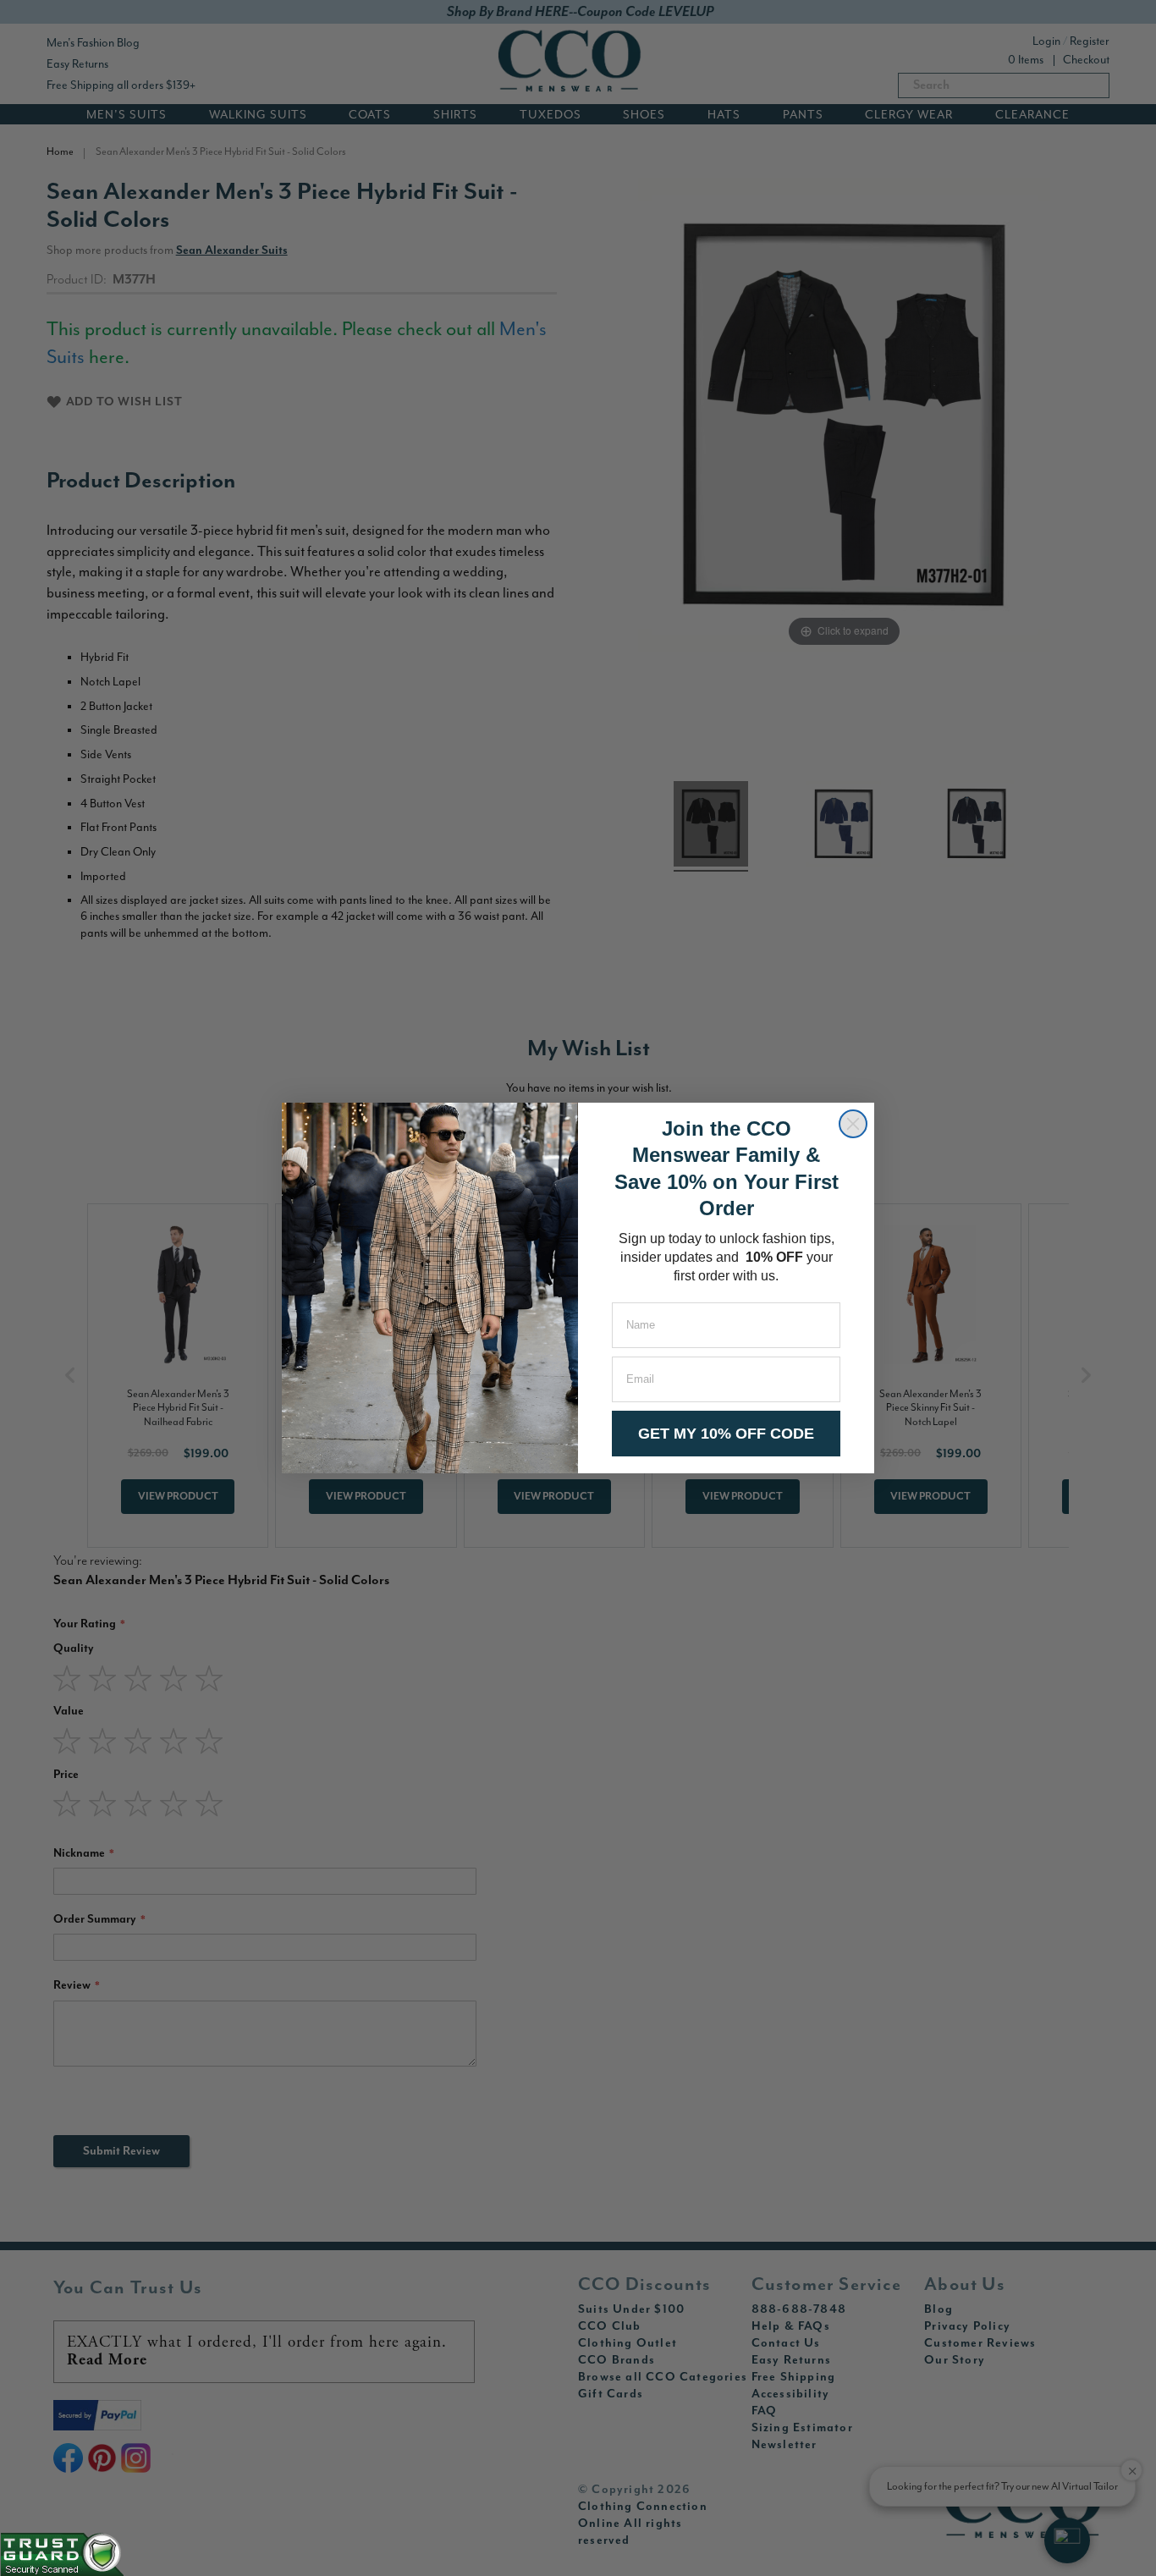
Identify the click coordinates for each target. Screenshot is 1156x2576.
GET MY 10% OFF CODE (726, 1434)
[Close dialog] (853, 1124)
